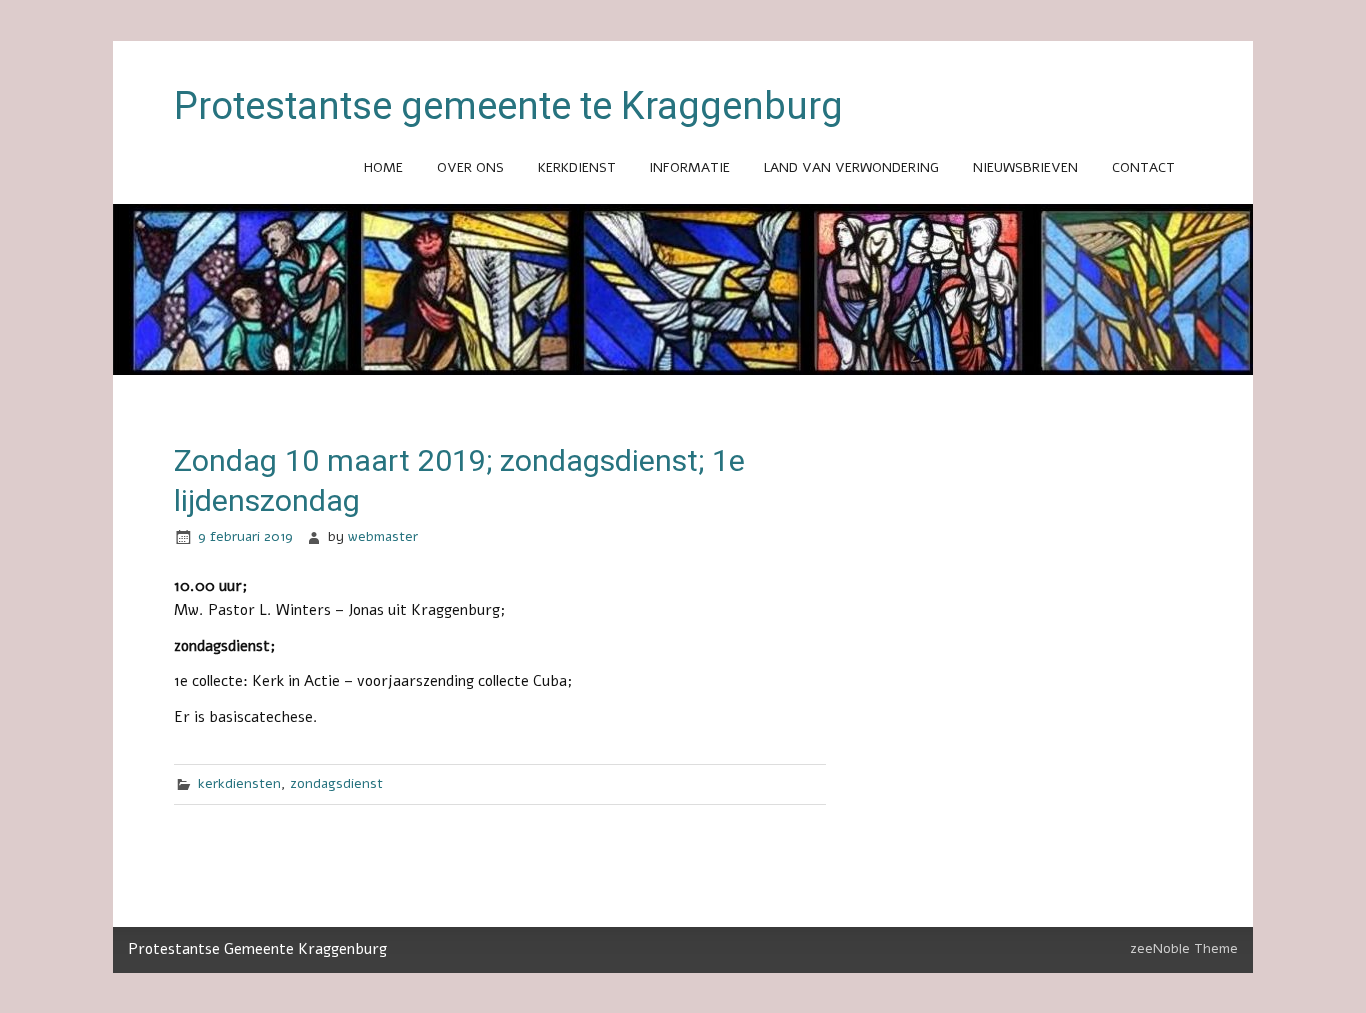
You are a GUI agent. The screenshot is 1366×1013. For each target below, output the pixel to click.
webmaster (383, 536)
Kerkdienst (577, 167)
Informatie (689, 167)
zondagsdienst (336, 783)
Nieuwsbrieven (1025, 167)
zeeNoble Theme (1184, 948)
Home (383, 167)
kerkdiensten (239, 783)
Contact (1143, 167)
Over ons (470, 167)
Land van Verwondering (851, 167)
